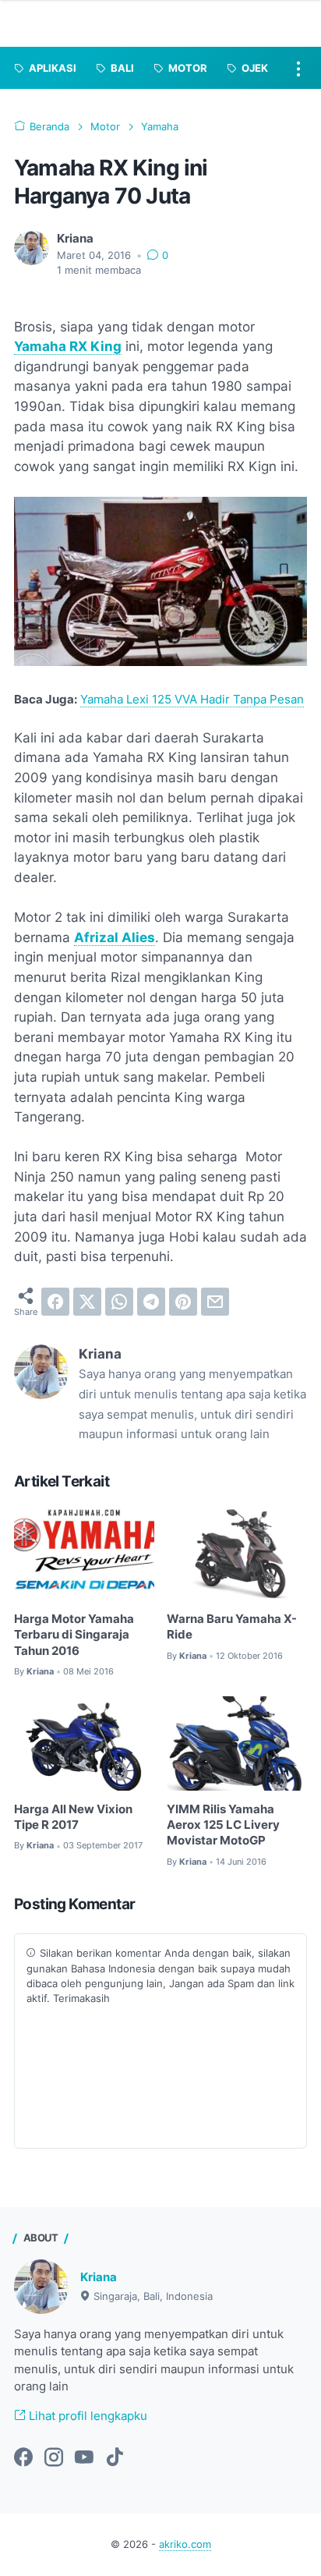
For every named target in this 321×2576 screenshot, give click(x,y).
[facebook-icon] (23, 2458)
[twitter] (87, 1302)
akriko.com (185, 2544)
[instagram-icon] (54, 2458)
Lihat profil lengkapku (86, 2416)
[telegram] (151, 1302)
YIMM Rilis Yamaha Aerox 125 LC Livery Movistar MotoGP (223, 1825)
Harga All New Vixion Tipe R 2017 (73, 1817)
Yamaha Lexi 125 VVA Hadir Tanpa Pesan (192, 700)
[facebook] (55, 1302)
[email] (215, 1302)
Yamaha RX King (68, 346)
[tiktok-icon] (115, 2458)
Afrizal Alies (115, 937)
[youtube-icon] (84, 2458)
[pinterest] (183, 1302)
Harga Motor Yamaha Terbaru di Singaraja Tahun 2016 (74, 1635)
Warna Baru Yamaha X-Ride (232, 1627)
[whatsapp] (119, 1302)
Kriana (99, 2277)
